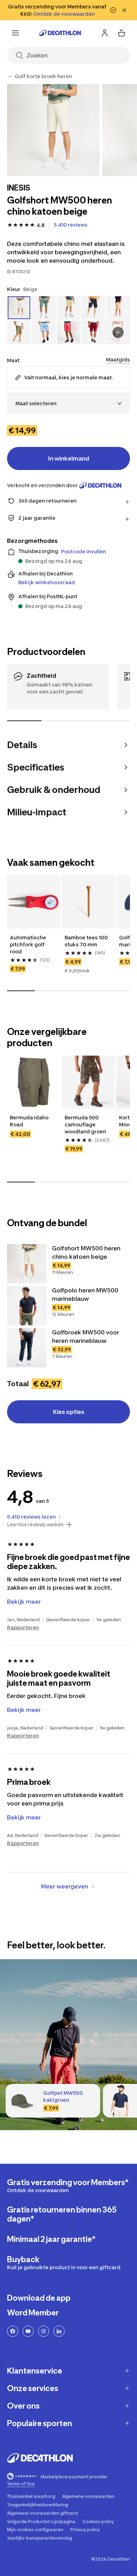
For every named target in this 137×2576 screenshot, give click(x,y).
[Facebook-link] (13, 2331)
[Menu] (15, 33)
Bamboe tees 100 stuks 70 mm (87, 941)
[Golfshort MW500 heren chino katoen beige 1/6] (53, 130)
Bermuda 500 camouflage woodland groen (85, 1124)
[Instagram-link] (44, 2331)
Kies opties (69, 1412)
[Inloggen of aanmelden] (105, 33)
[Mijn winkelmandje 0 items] (122, 33)
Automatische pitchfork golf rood (28, 944)
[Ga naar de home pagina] (60, 33)
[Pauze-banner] (113, 10)
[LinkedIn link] (59, 2331)
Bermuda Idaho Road (30, 1121)
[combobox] (68, 403)
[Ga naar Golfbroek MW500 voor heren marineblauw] (27, 1348)
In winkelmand (69, 458)
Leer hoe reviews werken (35, 1525)
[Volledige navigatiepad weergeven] (10, 76)
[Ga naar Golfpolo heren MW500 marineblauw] (27, 1306)
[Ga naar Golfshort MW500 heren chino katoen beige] (27, 1264)
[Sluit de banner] (124, 10)
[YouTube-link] (28, 2331)
